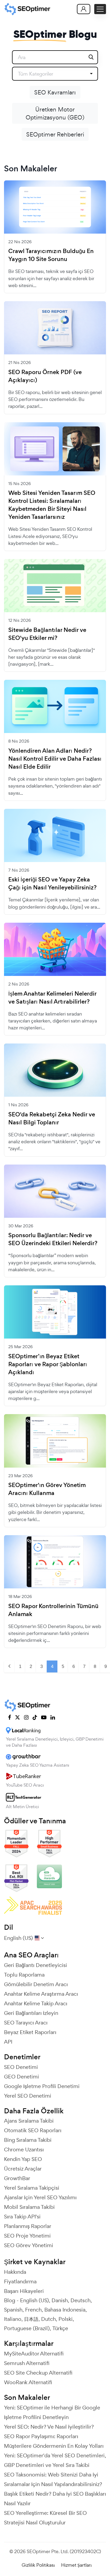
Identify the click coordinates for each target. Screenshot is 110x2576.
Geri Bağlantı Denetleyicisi (36, 1965)
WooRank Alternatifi (28, 2382)
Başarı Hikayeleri (24, 2291)
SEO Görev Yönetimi (29, 2245)
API (8, 2042)
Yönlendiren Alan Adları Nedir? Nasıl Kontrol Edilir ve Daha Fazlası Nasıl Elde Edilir (55, 759)
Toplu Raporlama (24, 1975)
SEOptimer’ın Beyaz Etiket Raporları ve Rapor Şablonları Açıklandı (48, 1364)
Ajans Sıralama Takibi (29, 2121)
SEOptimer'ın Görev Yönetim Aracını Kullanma (47, 1489)
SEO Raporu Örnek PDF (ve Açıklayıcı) (45, 376)
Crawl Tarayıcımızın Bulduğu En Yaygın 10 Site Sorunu (51, 255)
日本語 (31, 2319)
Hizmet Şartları (76, 2565)
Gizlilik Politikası (38, 2565)
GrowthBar (17, 2178)
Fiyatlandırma (20, 2281)
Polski (66, 2319)
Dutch (48, 2319)
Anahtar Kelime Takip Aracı (36, 2003)
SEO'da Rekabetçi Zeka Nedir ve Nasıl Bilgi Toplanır (52, 1119)
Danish (60, 2300)
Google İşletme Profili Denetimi (42, 2086)
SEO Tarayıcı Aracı (26, 2023)
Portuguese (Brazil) (27, 2328)
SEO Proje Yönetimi (27, 2236)
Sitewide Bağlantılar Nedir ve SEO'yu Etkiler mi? (47, 634)
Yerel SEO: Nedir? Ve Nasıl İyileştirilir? (49, 2427)
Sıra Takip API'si (22, 2217)
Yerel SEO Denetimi (28, 2096)
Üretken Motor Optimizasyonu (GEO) (55, 113)
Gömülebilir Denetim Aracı (36, 1984)
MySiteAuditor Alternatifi (34, 2354)
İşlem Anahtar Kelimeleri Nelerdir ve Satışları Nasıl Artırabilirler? (52, 998)
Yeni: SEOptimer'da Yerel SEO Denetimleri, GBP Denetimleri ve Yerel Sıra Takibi (55, 2460)
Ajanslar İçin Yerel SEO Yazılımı (40, 2197)
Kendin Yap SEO (23, 2159)
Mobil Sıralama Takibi (29, 2207)
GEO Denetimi (21, 2077)
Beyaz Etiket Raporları (30, 2032)
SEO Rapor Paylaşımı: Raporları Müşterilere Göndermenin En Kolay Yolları (54, 2441)
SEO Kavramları (55, 92)
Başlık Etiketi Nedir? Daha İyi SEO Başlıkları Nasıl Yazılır (55, 2499)
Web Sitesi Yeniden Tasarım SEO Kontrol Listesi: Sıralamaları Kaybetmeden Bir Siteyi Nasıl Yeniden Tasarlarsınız (52, 505)
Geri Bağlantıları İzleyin (31, 2013)
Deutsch (80, 2300)
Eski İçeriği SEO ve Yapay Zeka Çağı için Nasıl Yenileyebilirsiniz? (52, 884)
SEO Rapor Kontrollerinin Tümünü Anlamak (53, 1610)
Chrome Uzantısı (24, 2150)
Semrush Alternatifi (27, 2363)
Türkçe (60, 2328)
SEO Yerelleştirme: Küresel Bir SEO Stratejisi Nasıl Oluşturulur (45, 2518)
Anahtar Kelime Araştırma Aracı (41, 1994)
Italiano (13, 2319)
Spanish (13, 2310)
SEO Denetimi (21, 2067)
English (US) (34, 2300)
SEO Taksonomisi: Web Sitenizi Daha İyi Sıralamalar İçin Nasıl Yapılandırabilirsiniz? (53, 2479)
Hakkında (15, 2272)
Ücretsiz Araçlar (23, 2169)
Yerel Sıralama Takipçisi (32, 2188)
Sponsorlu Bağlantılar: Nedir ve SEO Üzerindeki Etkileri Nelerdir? (53, 1239)
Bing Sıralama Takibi (28, 2140)
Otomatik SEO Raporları (33, 2130)
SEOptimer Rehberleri (55, 134)
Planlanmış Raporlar (28, 2226)
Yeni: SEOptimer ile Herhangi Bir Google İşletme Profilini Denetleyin (52, 2412)
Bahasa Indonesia (65, 2310)
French (33, 2310)
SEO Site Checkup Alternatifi (38, 2373)
